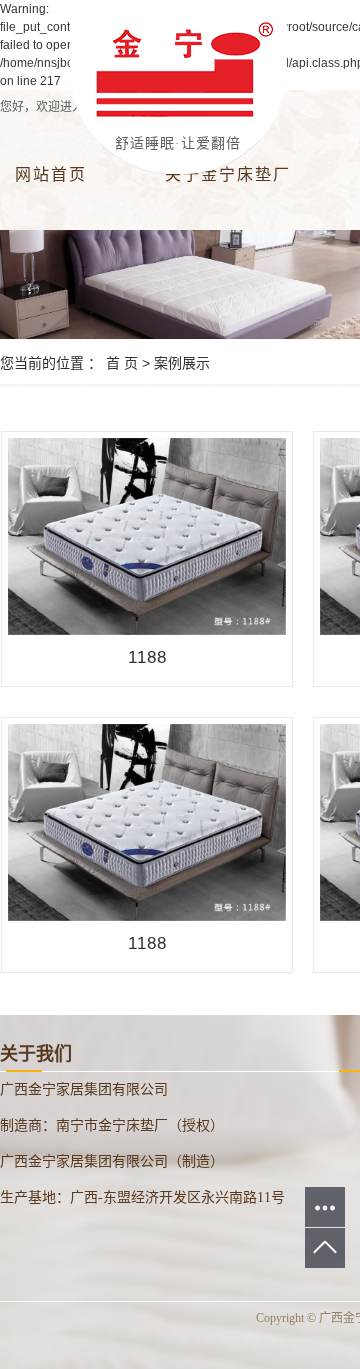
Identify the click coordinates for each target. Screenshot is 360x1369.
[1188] (147, 536)
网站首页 (51, 174)
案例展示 (182, 363)
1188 (147, 657)
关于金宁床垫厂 (228, 174)
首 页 (122, 363)
